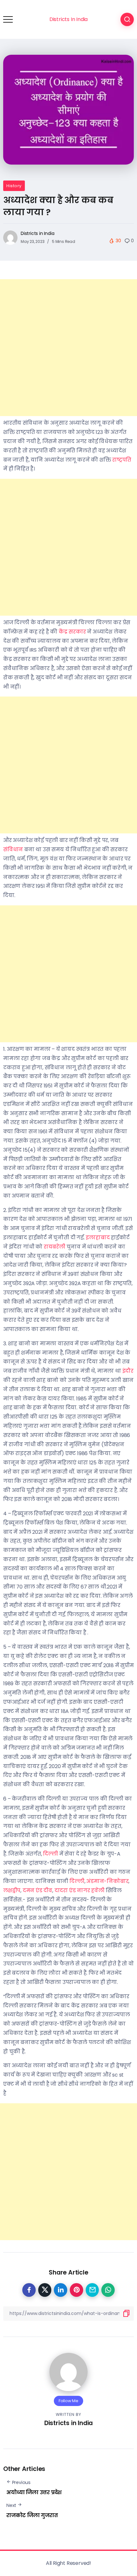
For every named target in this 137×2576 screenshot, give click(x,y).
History (14, 186)
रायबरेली (54, 1247)
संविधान (13, 849)
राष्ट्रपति (122, 460)
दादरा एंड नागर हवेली (79, 1890)
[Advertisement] (68, 348)
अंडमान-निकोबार (107, 1881)
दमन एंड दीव (37, 1890)
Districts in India (37, 233)
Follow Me (68, 2401)
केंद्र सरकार (72, 632)
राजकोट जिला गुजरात (32, 2515)
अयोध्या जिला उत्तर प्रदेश (34, 2492)
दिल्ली (50, 1854)
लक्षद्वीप (12, 1890)
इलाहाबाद (98, 1238)
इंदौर (128, 1371)
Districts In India (68, 19)
